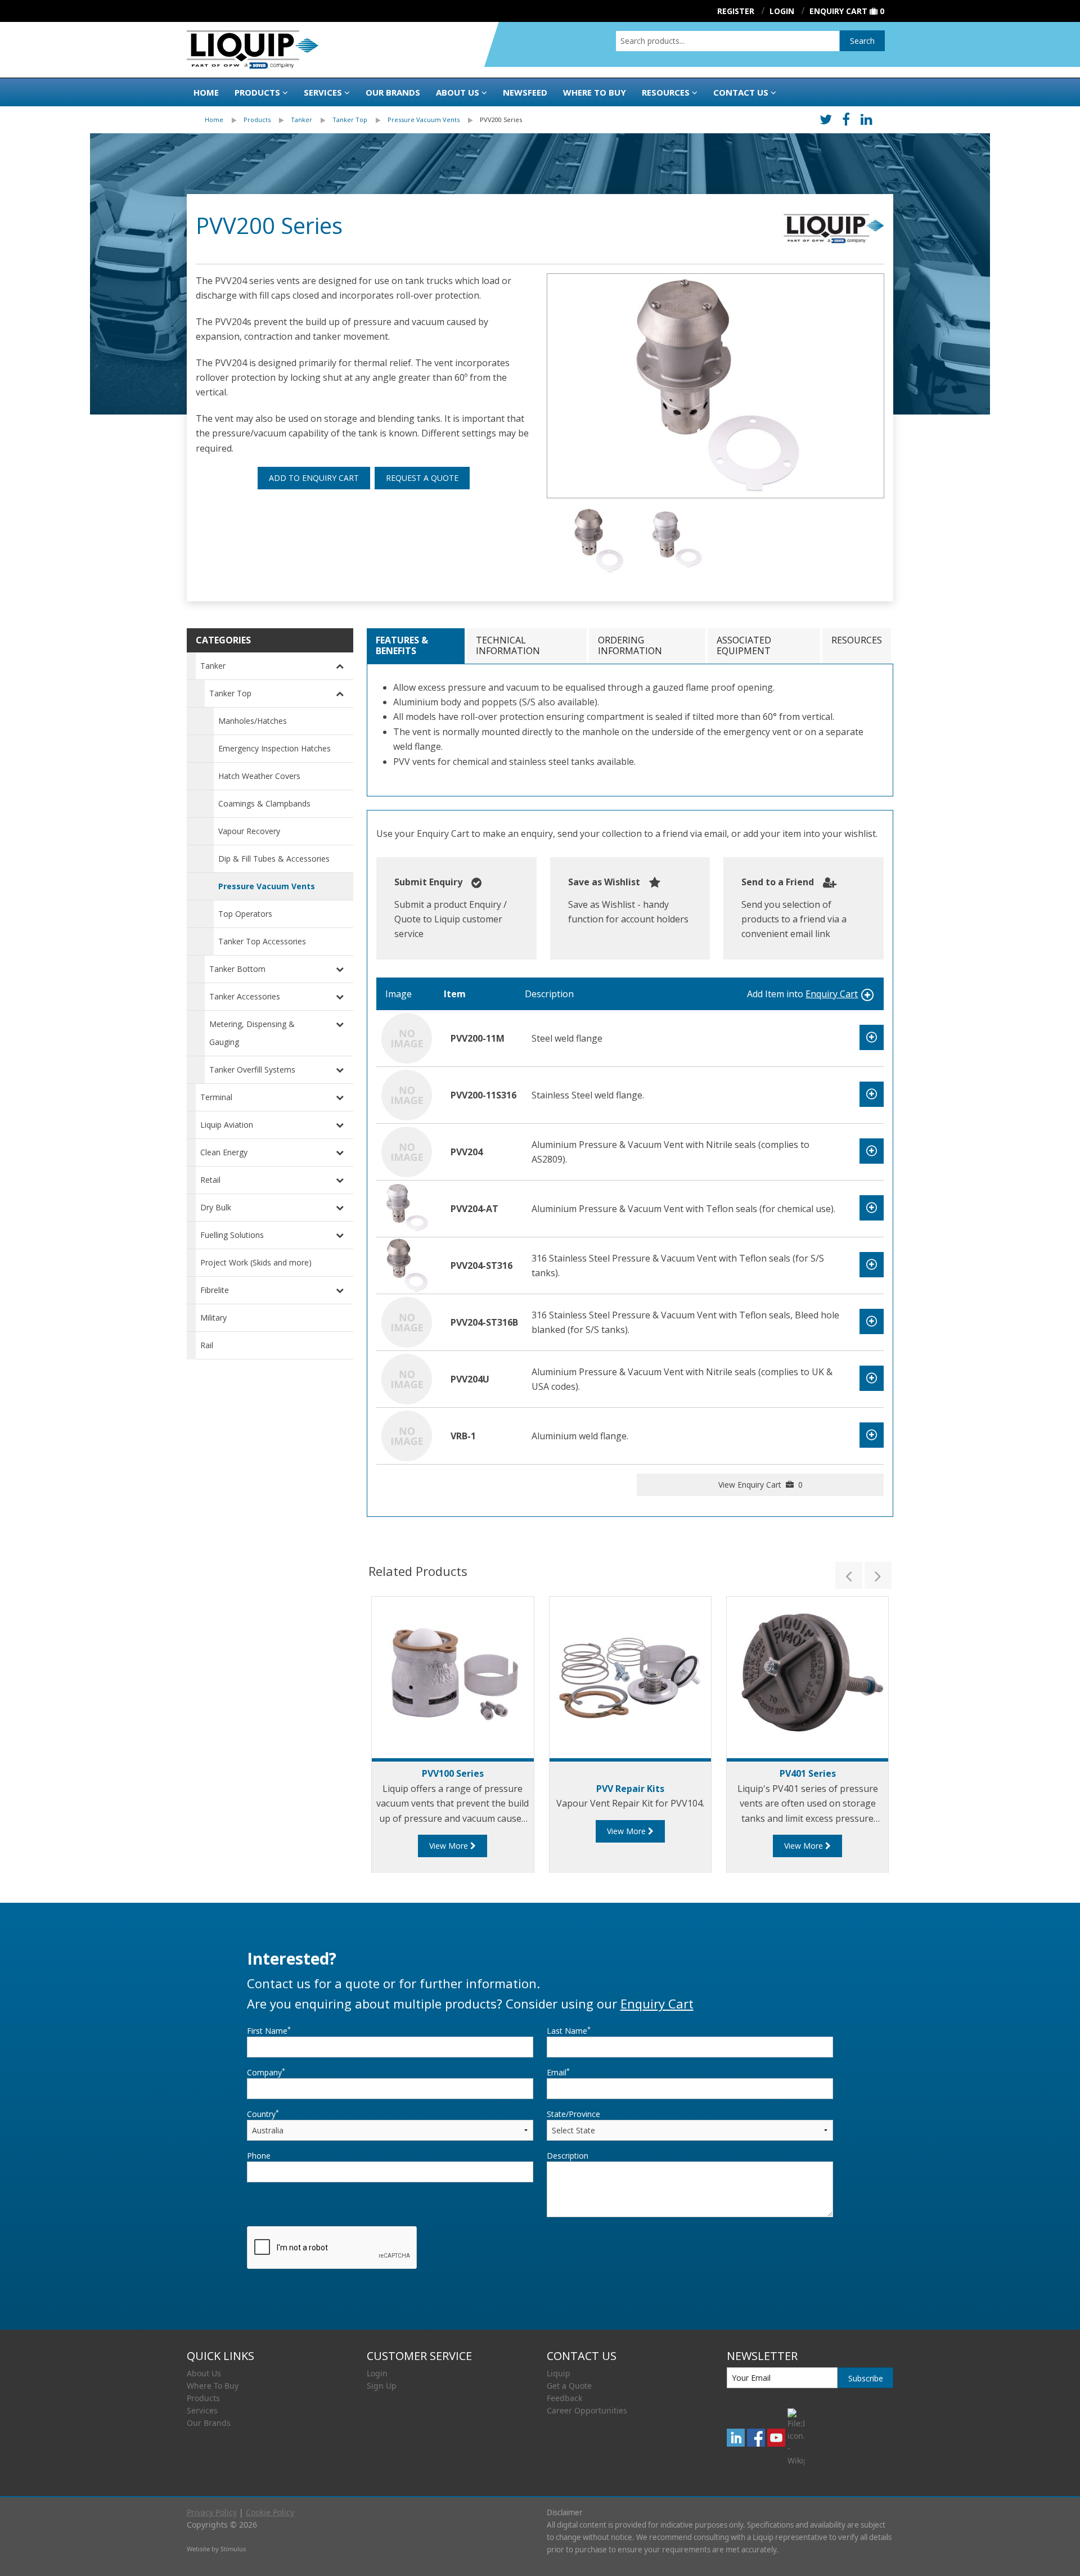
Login (377, 2373)
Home (206, 92)
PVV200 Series (501, 120)
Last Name (569, 2030)
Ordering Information (630, 645)
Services (323, 92)
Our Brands (393, 92)
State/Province (573, 2114)
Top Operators (245, 914)
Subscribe (866, 2378)
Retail (210, 1180)
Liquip (559, 2373)
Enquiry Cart (838, 11)
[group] (715, 386)
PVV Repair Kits (630, 1789)
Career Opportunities (587, 2410)
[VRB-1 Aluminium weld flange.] (407, 1435)
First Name (269, 2030)
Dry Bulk (216, 1207)
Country (263, 2114)
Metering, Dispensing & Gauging (252, 1033)
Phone (259, 2156)
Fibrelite (215, 1290)
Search (862, 41)
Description (568, 2156)
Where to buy (595, 92)
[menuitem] (224, 120)
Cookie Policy (270, 2512)
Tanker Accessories (245, 996)
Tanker (301, 120)
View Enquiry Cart (760, 1485)
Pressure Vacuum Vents (424, 120)
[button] (849, 1575)
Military (213, 1318)
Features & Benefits (402, 645)
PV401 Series (808, 1773)
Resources (666, 92)
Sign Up (382, 2386)
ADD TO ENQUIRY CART (314, 478)
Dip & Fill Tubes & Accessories (274, 859)
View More (450, 1846)
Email (558, 2072)
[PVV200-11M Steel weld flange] (407, 1037)
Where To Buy (213, 2386)
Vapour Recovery (249, 831)
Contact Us (741, 92)
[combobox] (728, 41)
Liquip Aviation (227, 1125)
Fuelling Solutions (232, 1235)
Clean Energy (224, 1152)
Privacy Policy (212, 2512)
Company (266, 2072)
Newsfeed (525, 92)
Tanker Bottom (237, 969)
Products (257, 92)
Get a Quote (569, 2386)
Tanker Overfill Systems (252, 1069)
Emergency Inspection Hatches (274, 748)
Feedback (564, 2398)
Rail (207, 1345)
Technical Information (508, 645)
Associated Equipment (744, 645)
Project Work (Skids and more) (256, 1262)
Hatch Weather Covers (259, 776)
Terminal (216, 1097)
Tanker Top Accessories (262, 941)
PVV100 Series (453, 1773)
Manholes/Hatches (253, 721)
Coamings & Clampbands (264, 803)
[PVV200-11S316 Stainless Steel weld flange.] (407, 1094)
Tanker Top (350, 120)
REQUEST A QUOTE (422, 478)
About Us (458, 92)
